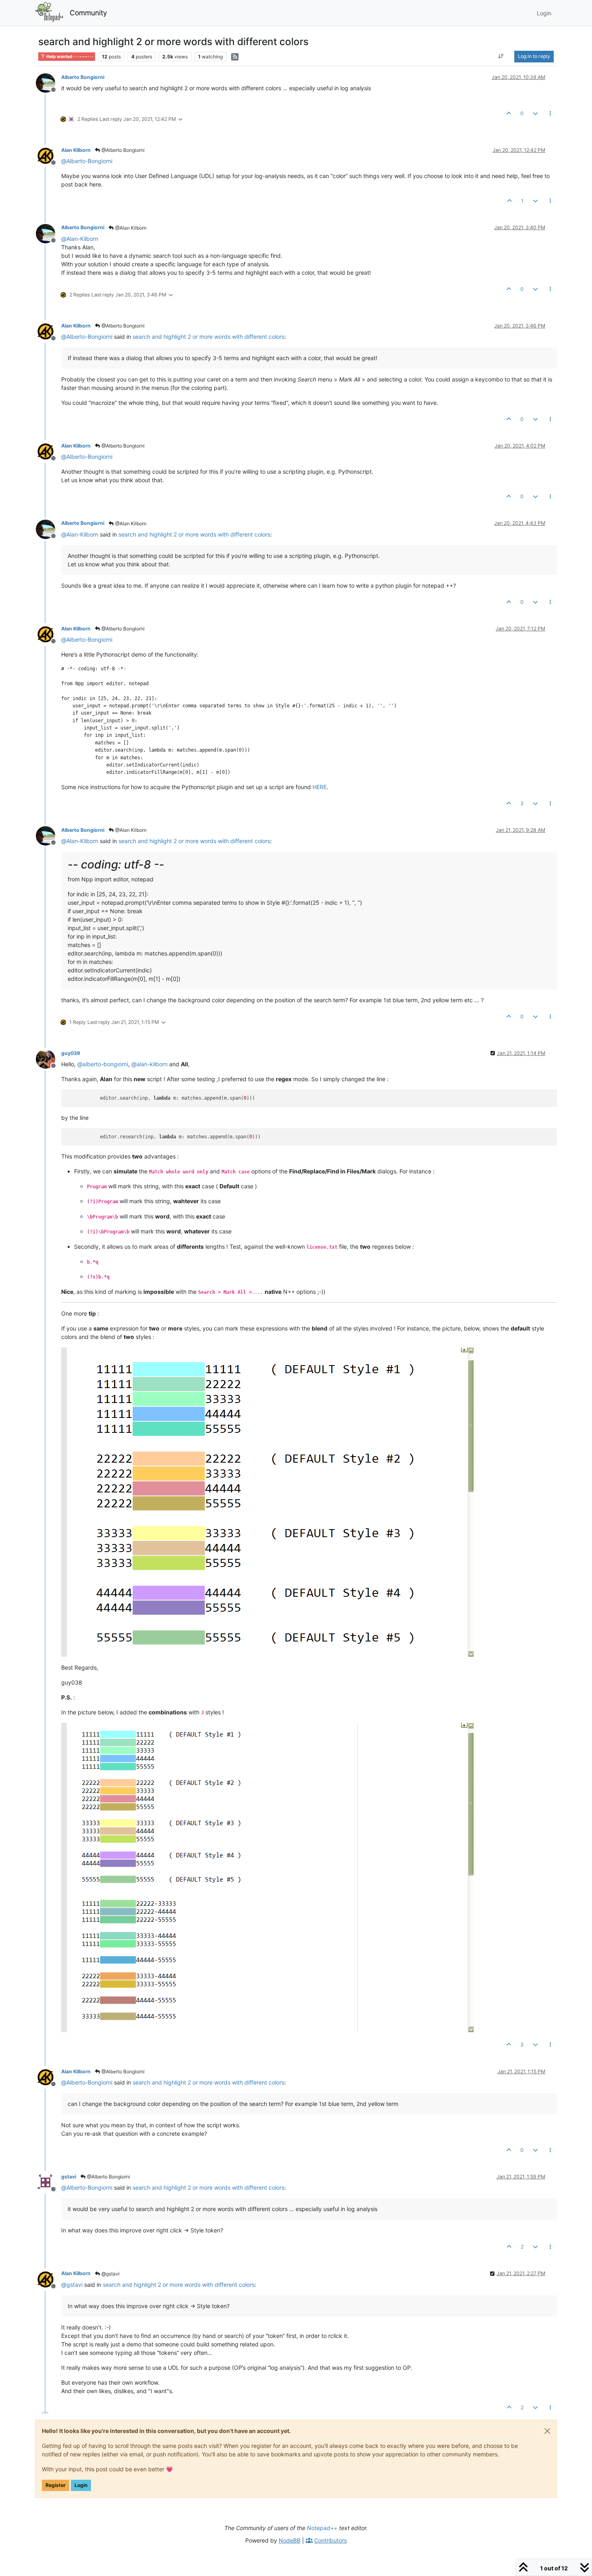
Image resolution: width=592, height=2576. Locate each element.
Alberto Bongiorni (83, 77)
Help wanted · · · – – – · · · (69, 57)
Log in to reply (534, 56)
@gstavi (110, 2274)
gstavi (69, 2177)
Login (81, 2485)
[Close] (547, 2431)
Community (88, 13)
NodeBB (290, 2540)
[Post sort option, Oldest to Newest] (501, 56)
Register (56, 2485)
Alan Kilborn (76, 150)
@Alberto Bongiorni (122, 150)
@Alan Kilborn (130, 228)
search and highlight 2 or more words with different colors (208, 337)
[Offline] (49, 82)
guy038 (71, 1053)
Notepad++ (322, 2528)
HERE (320, 787)
